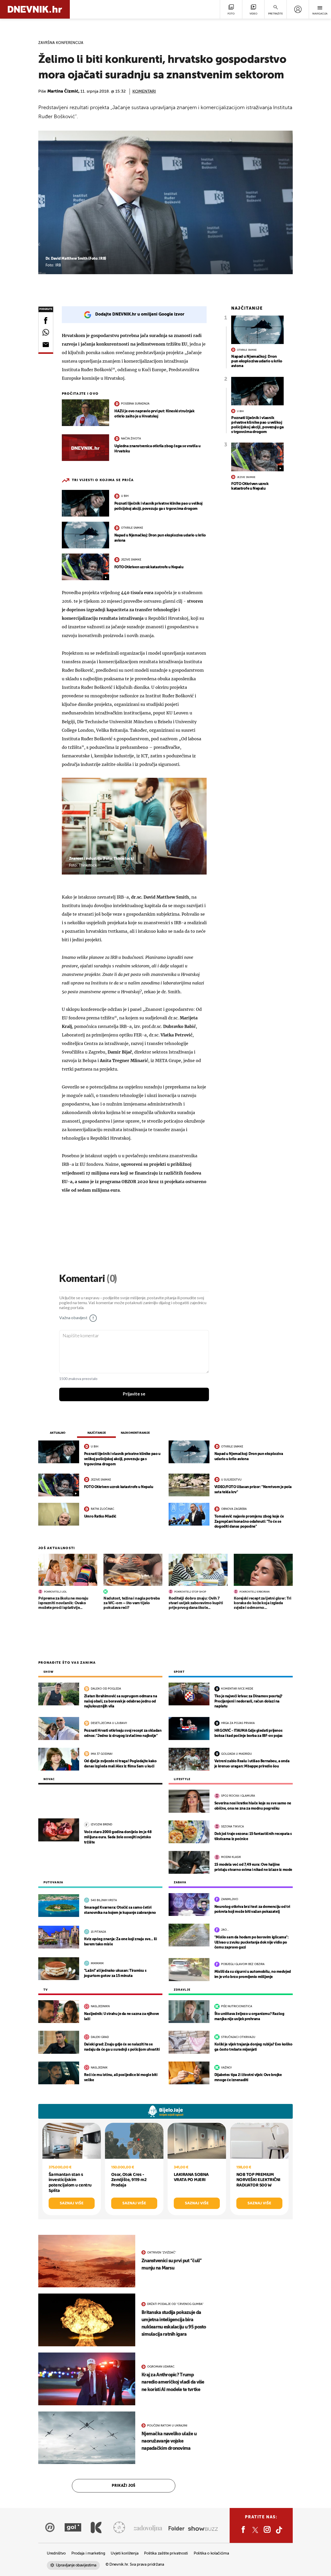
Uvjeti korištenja (125, 2553)
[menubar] (298, 9)
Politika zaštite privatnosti (166, 2553)
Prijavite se (134, 1394)
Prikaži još (124, 2486)
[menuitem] (298, 9)
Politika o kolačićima (211, 2553)
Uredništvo (56, 2553)
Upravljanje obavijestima (76, 2565)
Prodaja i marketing (88, 2553)
